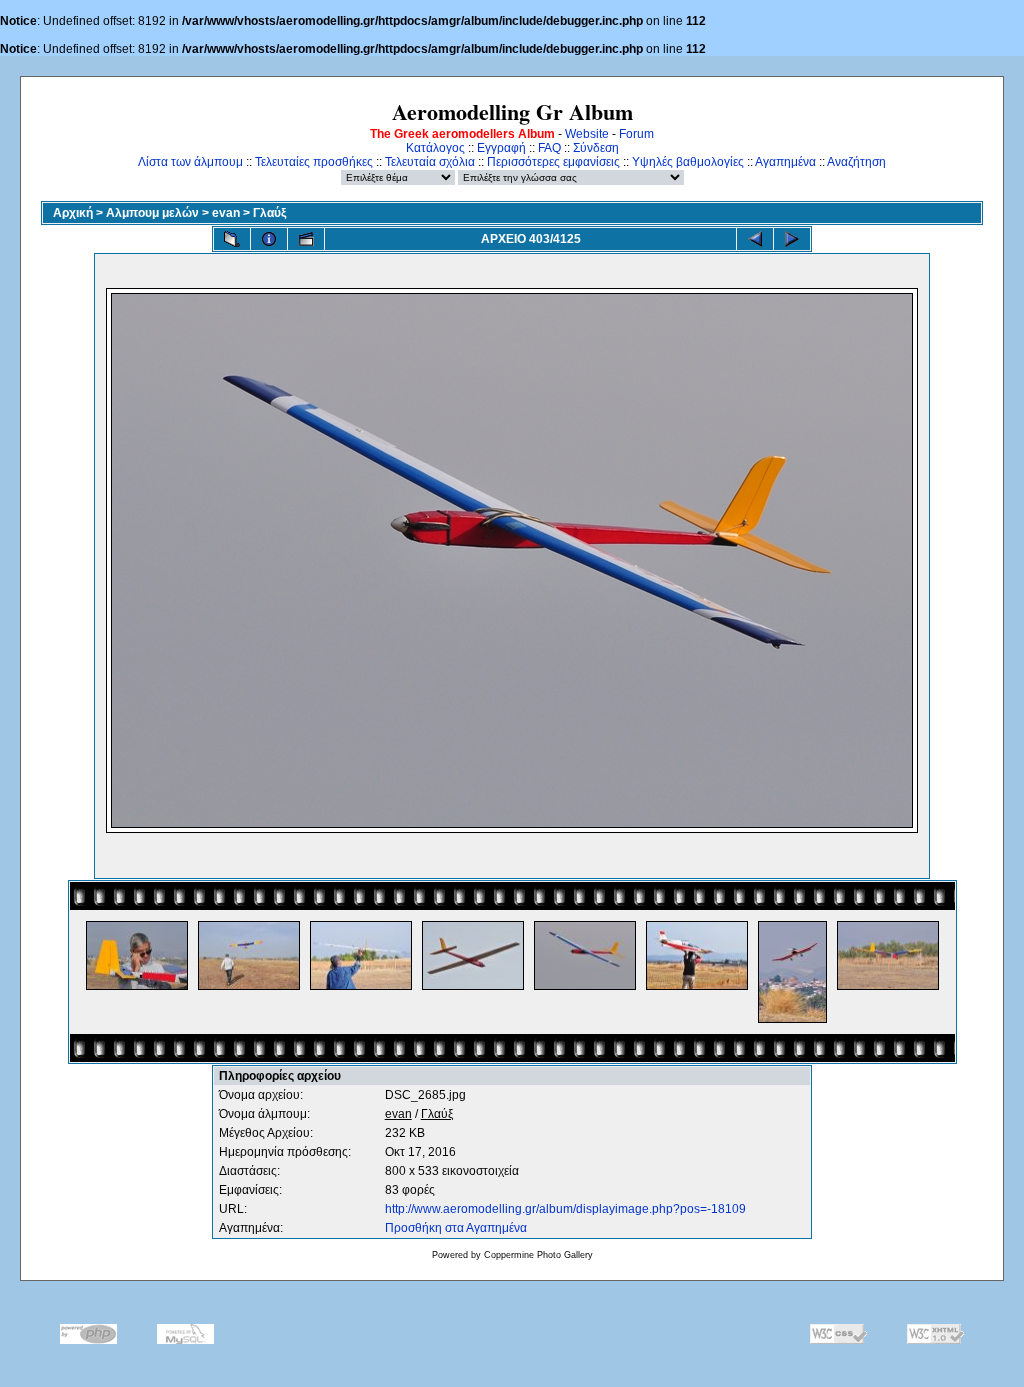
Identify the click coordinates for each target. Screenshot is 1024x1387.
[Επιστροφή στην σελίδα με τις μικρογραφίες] (232, 239)
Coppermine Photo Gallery (538, 1255)
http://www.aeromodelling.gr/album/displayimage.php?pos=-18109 (565, 1209)
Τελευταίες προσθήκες (314, 162)
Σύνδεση (596, 148)
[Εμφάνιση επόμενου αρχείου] (792, 239)
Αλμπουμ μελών (152, 213)
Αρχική (73, 213)
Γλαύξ (269, 213)
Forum (636, 134)
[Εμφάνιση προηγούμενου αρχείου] (755, 239)
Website (587, 134)
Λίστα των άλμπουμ (190, 162)
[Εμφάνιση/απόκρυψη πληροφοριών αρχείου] (269, 239)
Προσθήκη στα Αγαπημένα (456, 1228)
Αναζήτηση (856, 162)
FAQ (549, 148)
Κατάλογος (435, 148)
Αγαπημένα (785, 162)
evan (226, 213)
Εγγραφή (501, 148)
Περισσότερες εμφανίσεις (553, 162)
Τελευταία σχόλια (430, 162)
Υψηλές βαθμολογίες (688, 162)
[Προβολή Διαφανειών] (306, 239)
